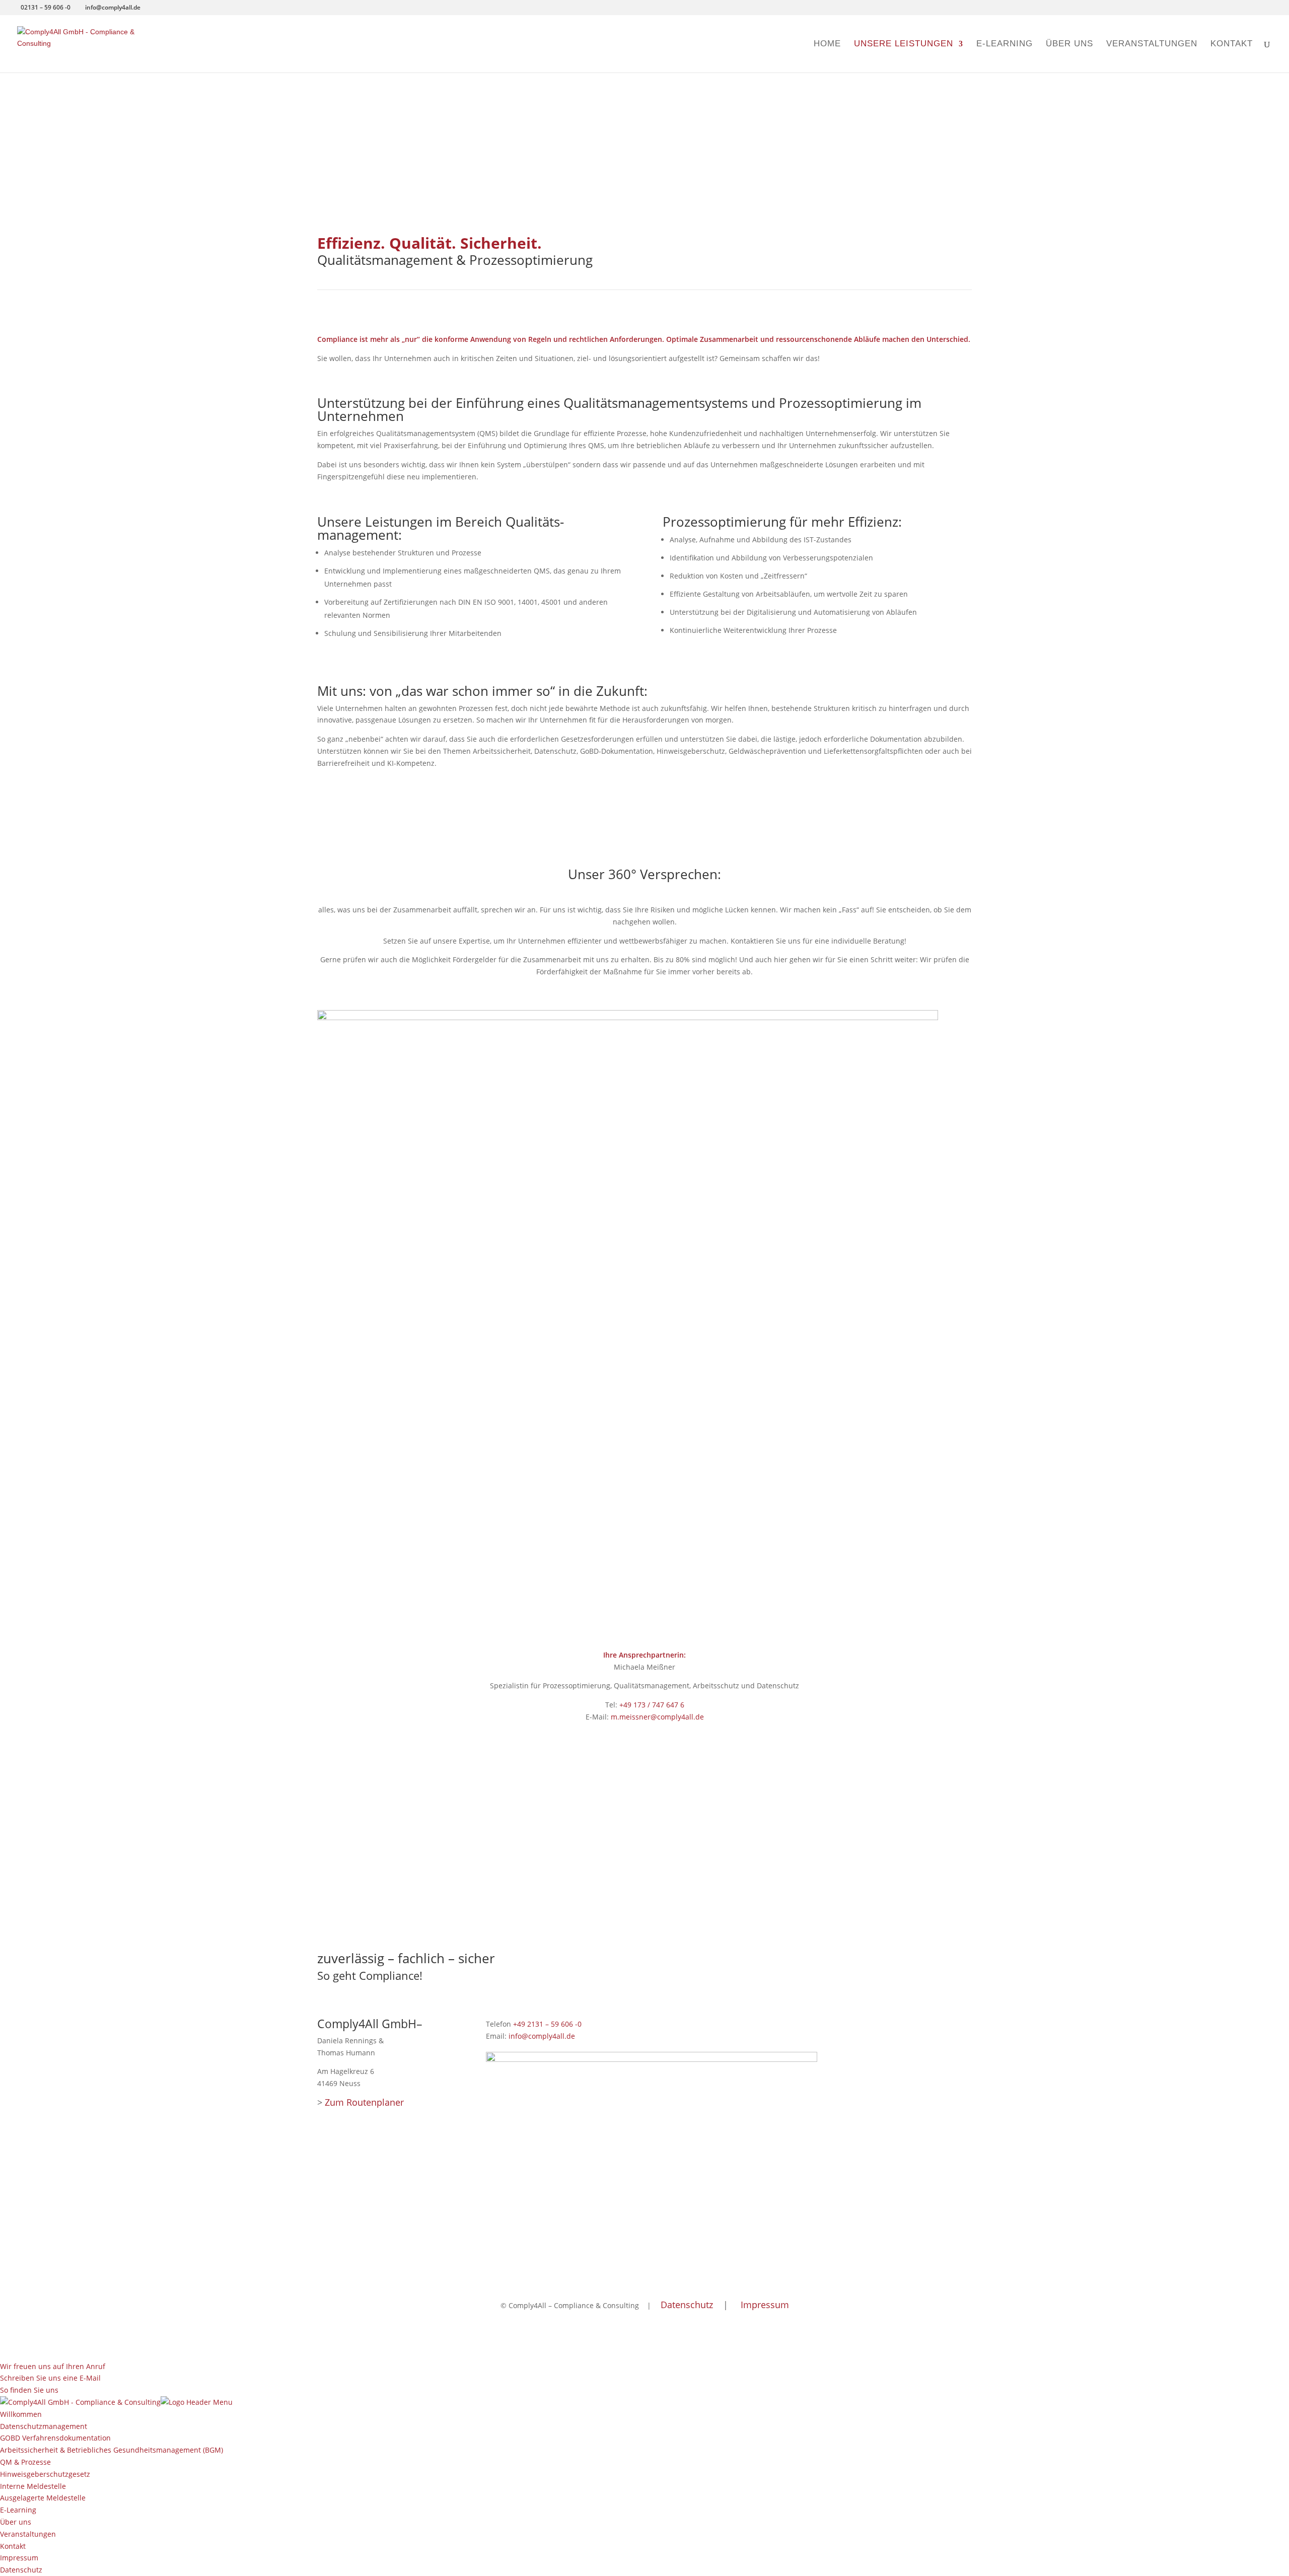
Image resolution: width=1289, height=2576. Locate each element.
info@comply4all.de (542, 2036)
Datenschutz (687, 2305)
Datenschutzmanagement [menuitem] (44, 2426)
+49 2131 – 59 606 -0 (547, 2024)
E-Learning (1005, 44)
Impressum (765, 2305)
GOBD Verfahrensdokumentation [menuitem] (55, 2438)
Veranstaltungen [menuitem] (28, 2534)
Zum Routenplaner (364, 2102)
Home (827, 44)
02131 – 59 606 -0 (46, 7)
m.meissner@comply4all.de (657, 1717)
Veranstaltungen (1152, 44)
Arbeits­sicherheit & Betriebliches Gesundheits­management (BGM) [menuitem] (112, 2450)
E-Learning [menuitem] (18, 2510)
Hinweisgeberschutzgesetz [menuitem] (45, 2474)
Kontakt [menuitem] (13, 2546)
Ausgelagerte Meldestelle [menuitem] (43, 2498)
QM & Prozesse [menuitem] (25, 2462)
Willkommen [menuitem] (21, 2414)
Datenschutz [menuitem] (21, 2570)
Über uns (1069, 44)
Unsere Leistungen (904, 44)
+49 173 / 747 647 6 (652, 1705)
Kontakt (1232, 44)
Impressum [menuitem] (19, 2558)
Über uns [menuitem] (16, 2522)
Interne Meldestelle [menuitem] (33, 2486)
